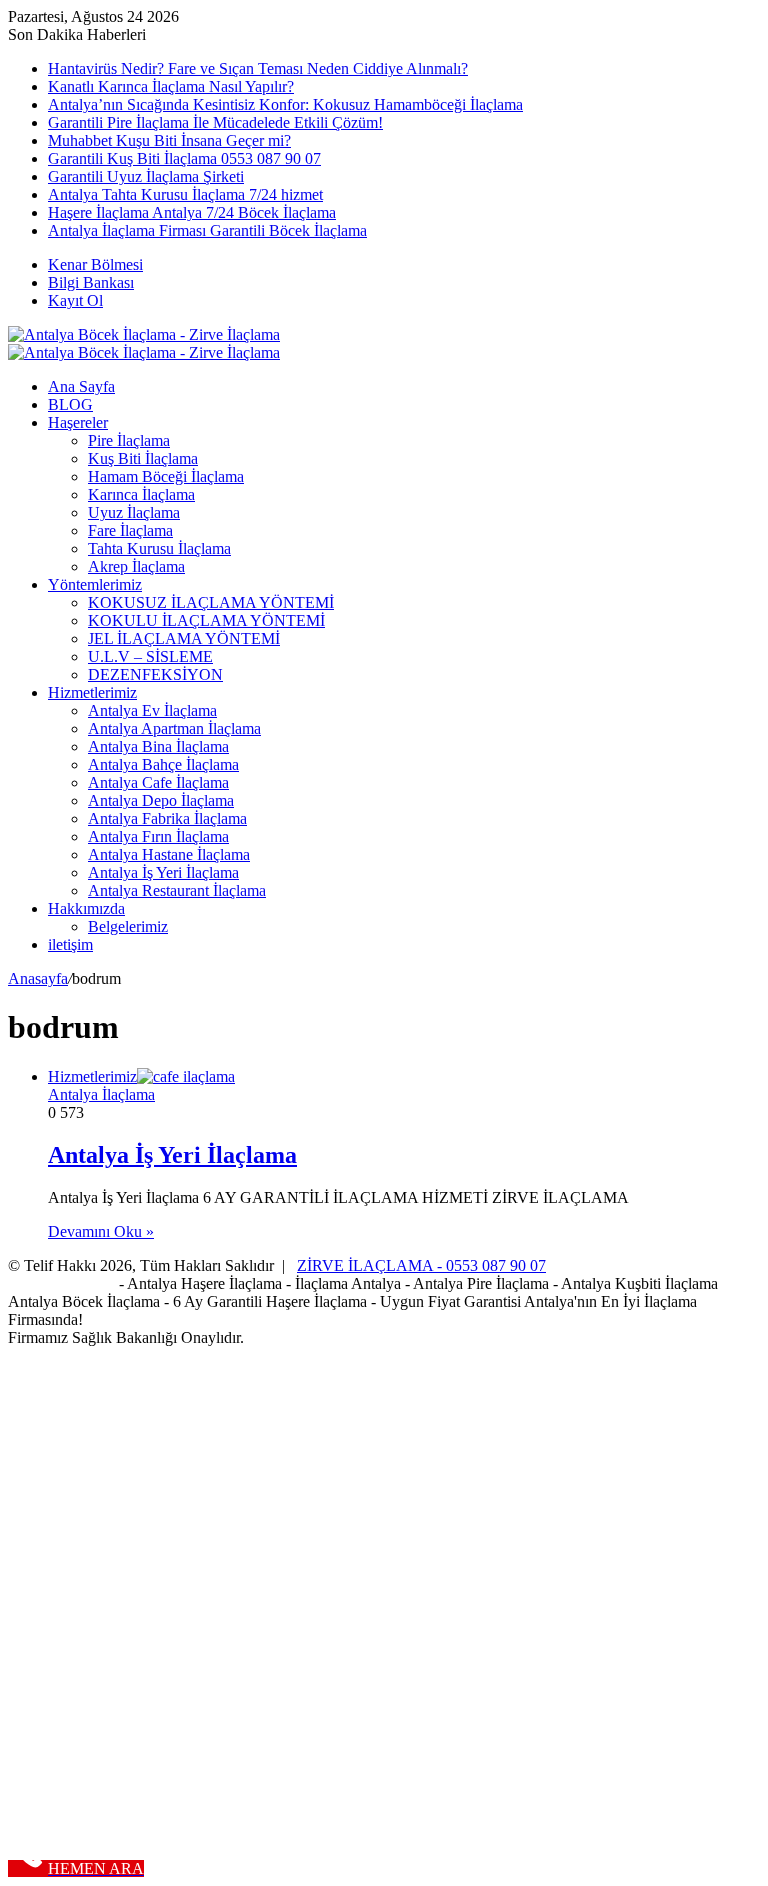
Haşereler (78, 422)
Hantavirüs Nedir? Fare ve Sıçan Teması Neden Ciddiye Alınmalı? (258, 68)
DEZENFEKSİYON (155, 674)
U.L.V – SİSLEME (150, 656)
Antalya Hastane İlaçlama (169, 854)
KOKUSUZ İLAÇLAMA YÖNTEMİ (211, 602)
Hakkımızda (86, 908)
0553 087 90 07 (496, 1265)
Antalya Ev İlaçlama (152, 710)
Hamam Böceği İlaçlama (166, 476)
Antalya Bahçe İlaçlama (163, 764)
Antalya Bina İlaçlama (158, 746)
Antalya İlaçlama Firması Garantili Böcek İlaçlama (207, 230)
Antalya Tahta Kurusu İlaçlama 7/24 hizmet (185, 194)
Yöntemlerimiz (95, 584)
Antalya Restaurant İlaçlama (177, 890)
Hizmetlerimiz (92, 692)
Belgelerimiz (128, 926)
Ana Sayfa (81, 386)
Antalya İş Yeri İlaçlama (163, 872)
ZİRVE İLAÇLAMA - (371, 1265)
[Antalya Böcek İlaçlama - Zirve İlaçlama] (144, 334)
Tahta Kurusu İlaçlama (159, 548)
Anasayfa (38, 978)
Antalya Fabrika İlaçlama (167, 818)
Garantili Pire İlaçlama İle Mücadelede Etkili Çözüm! (215, 122)
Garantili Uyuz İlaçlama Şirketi (146, 176)
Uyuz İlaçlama (134, 512)
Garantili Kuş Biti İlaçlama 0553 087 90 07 (184, 158)
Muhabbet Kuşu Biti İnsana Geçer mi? (169, 140)
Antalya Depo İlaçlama (161, 800)
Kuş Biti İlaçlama (143, 458)
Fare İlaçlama (130, 530)
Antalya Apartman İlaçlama (174, 728)
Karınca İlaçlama (141, 494)
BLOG (70, 404)
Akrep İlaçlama (136, 566)
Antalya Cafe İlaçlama (158, 782)
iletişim (70, 944)
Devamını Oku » (101, 1231)
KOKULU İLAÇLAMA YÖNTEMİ (206, 620)
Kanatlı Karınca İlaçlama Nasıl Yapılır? (171, 86)
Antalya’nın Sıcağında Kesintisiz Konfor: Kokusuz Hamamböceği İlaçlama (285, 104)
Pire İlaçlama (129, 440)
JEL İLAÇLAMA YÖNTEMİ (184, 638)
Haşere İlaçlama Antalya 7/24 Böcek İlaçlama (192, 212)
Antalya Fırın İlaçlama (158, 836)
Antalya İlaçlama (101, 1094)
